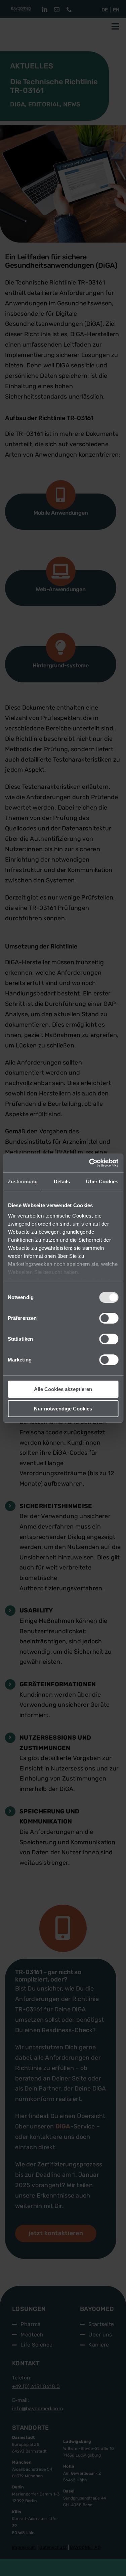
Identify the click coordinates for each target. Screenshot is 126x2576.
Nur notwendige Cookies (63, 1409)
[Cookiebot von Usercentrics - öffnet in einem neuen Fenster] (90, 1163)
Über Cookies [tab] (102, 1181)
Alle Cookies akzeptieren (63, 1389)
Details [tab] (62, 1181)
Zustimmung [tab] (23, 1181)
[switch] (109, 1318)
